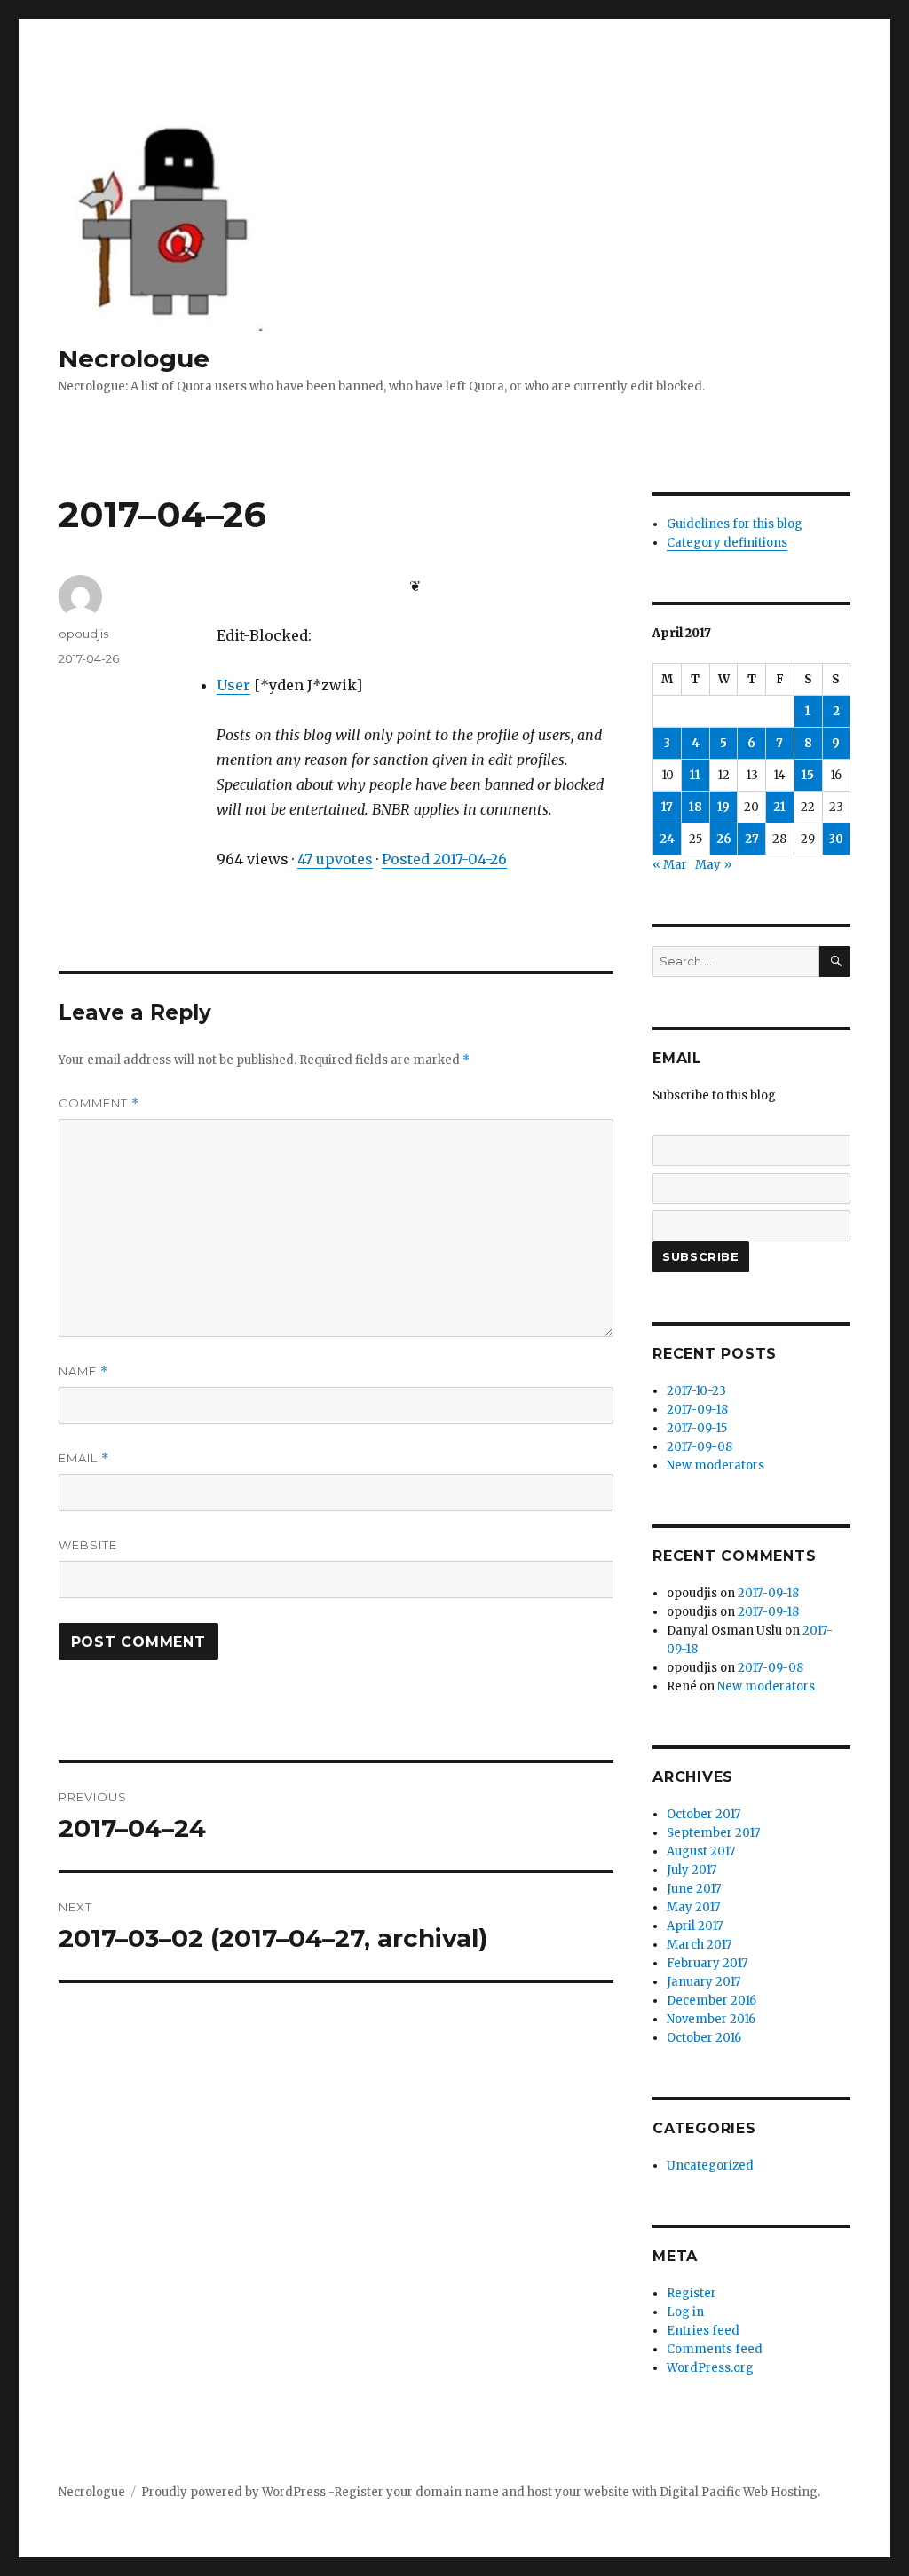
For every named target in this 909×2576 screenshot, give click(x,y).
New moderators (715, 1465)
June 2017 (694, 1889)
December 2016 (711, 2001)
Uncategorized (710, 2166)
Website (88, 1545)
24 (667, 839)
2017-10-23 (696, 1391)
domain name (457, 2492)
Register (692, 2293)
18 (696, 807)
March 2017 (699, 1945)
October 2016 (704, 2038)
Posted (444, 859)
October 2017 (703, 1814)
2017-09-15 (697, 1428)
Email (84, 1458)
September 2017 (713, 1833)
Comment (99, 1103)
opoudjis (83, 634)
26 (724, 839)
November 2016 (711, 2019)
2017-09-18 (697, 1410)
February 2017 (707, 1963)
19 (723, 807)
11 (695, 775)
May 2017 (693, 1907)
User (233, 685)
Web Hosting (780, 2492)
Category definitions (727, 543)
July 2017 (692, 1870)
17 (667, 807)
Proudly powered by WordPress (235, 2492)
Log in (685, 2312)
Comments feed (715, 2349)
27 (752, 839)
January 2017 (703, 1982)
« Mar (670, 865)
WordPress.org (710, 2368)
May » (713, 865)
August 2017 (701, 1851)
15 (808, 775)
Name (83, 1371)
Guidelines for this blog (735, 524)
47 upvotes (335, 859)
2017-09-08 (700, 1447)
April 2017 (695, 1926)
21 (779, 807)
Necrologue (134, 358)
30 (836, 839)
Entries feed (703, 2331)
